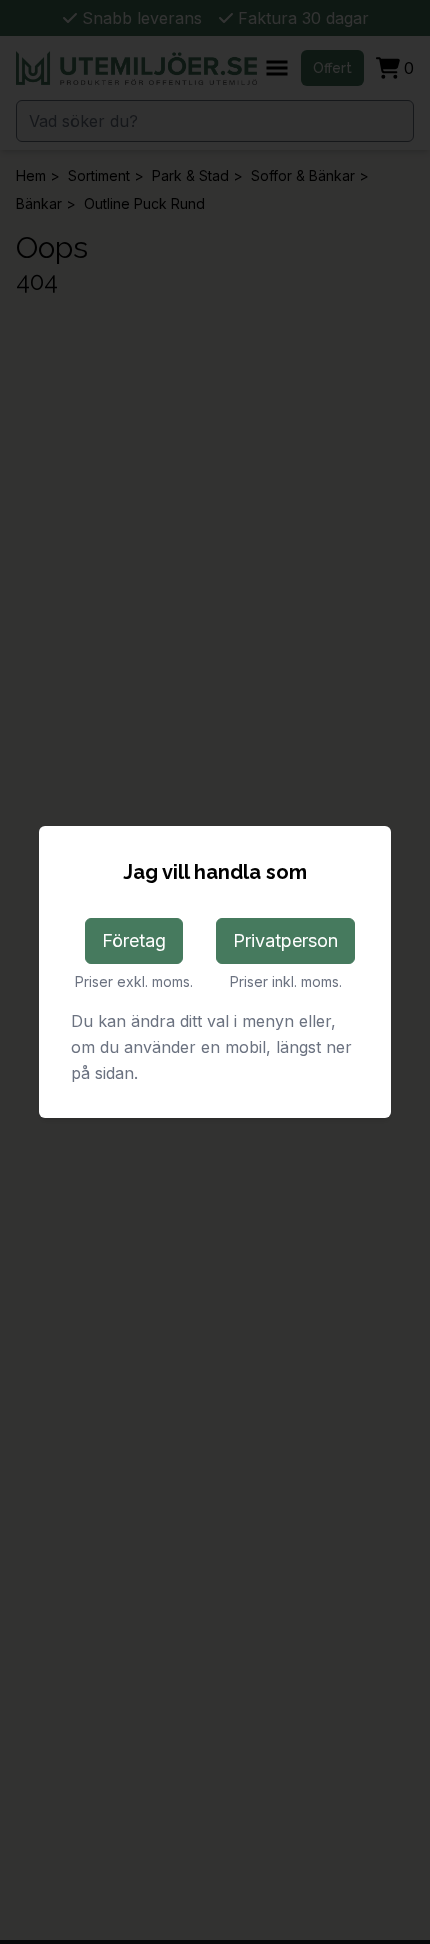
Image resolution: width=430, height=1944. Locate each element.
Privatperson (285, 940)
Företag (134, 940)
